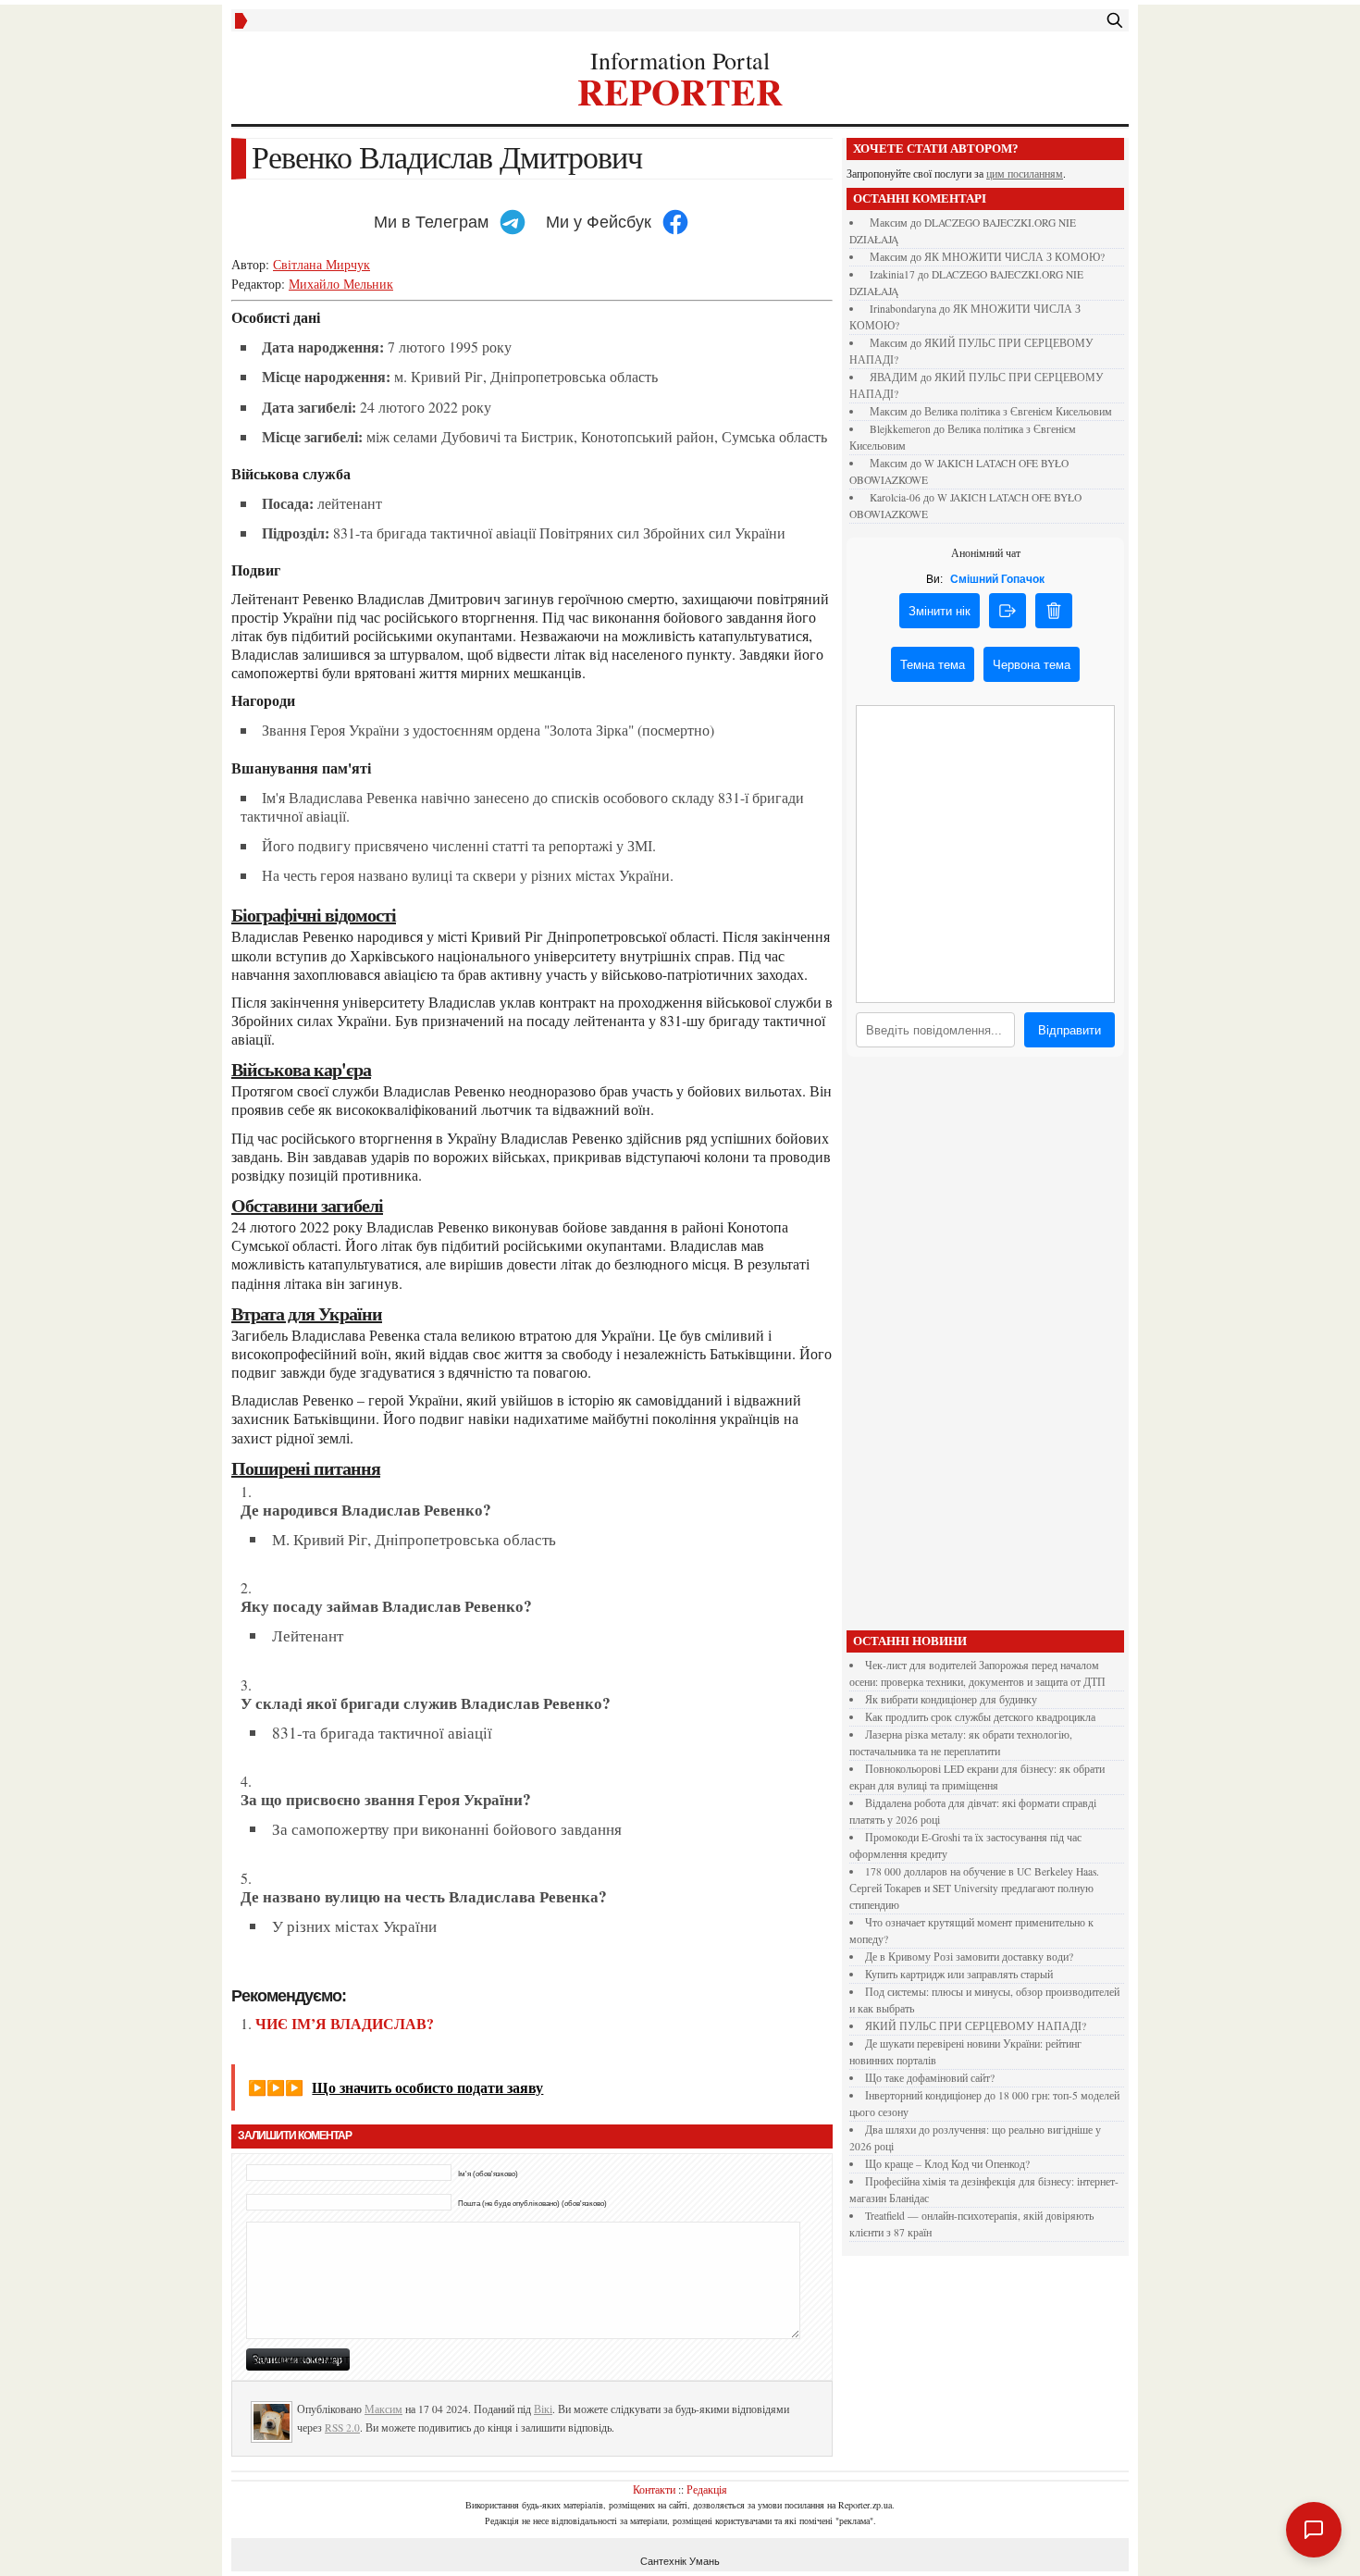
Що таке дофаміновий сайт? (930, 2078)
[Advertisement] (985, 1348)
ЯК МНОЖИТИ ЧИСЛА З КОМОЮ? (1014, 257)
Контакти (654, 2489)
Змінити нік (940, 611)
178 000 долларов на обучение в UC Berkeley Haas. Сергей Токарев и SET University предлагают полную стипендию (974, 1888)
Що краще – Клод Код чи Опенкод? (947, 2164)
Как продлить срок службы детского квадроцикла (980, 1717)
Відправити (1069, 1030)
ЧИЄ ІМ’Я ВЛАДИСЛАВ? (345, 2023)
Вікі (543, 2409)
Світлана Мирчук (321, 264)
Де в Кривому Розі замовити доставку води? (969, 1957)
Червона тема (1032, 665)
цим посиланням (1025, 173)
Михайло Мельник (341, 284)
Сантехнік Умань (680, 2561)
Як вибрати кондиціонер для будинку (951, 1699)
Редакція (707, 2489)
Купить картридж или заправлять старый (959, 1974)
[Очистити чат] (1054, 611)
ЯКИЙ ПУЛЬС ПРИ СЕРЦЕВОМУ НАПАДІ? (976, 2026)
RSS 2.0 (342, 2427)
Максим (383, 2409)
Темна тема (933, 665)
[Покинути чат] (1008, 611)
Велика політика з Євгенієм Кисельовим (1018, 411)
